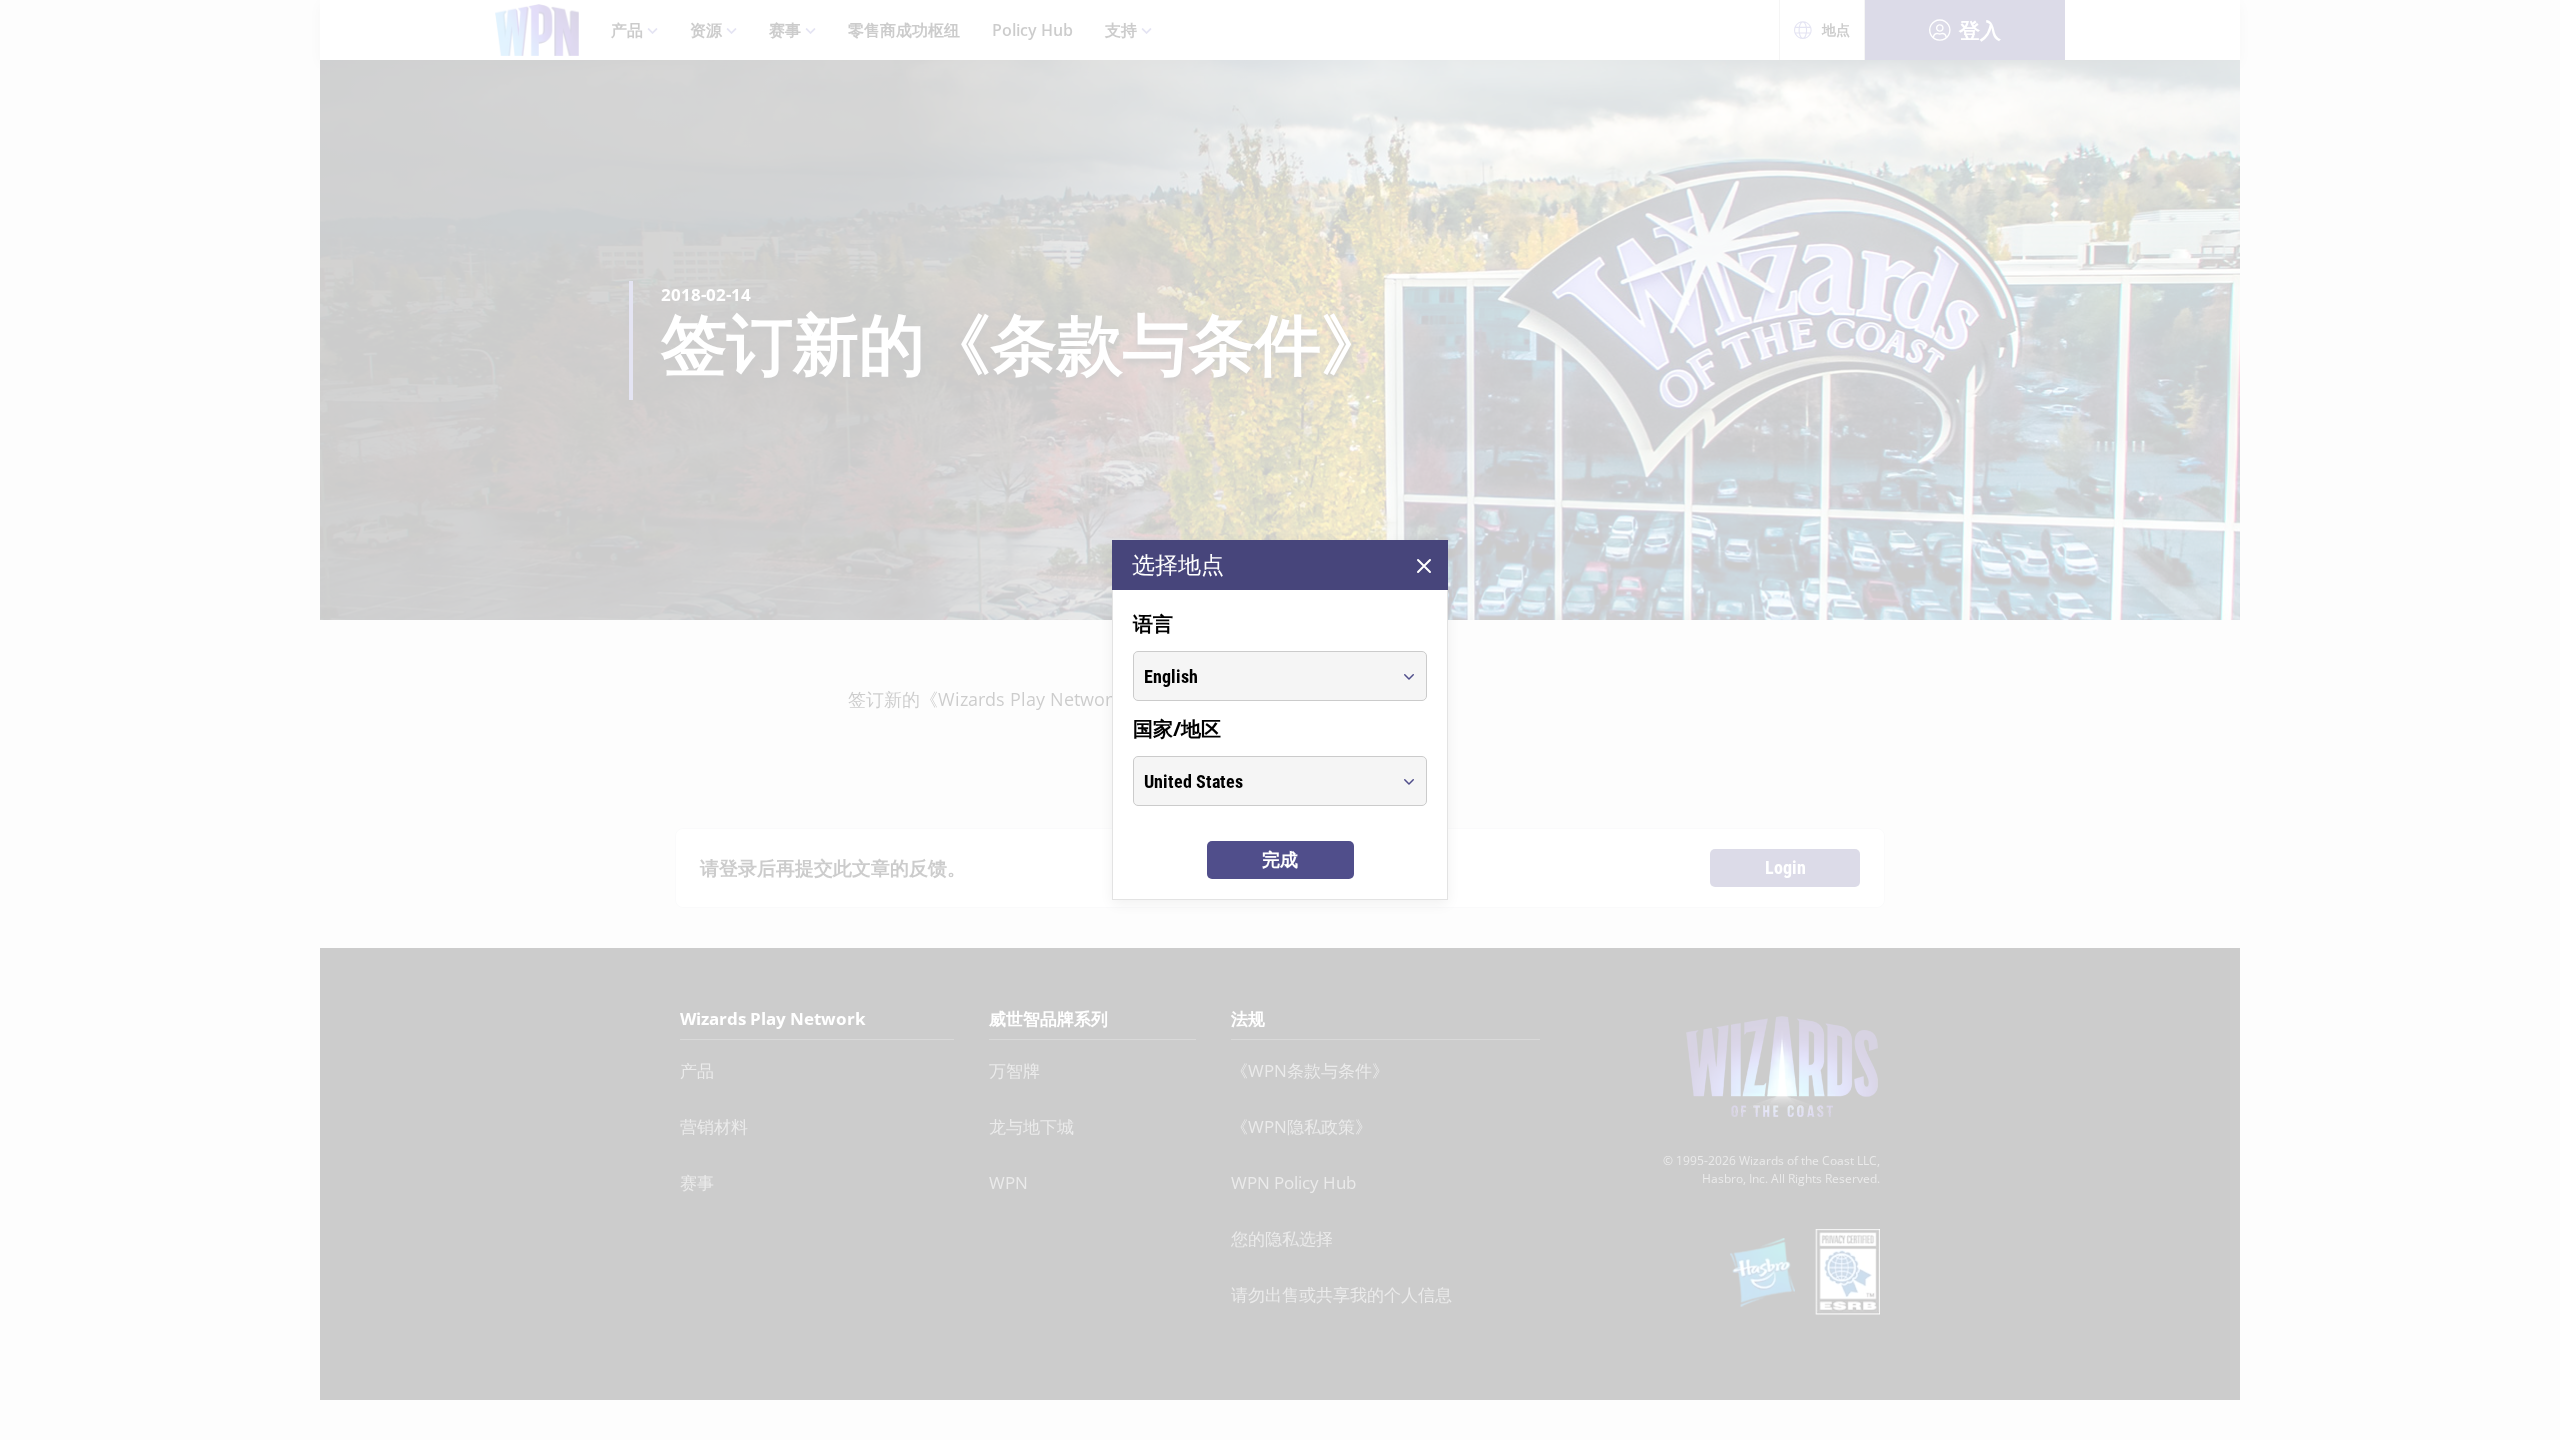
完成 (1280, 859)
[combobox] (1261, 676)
